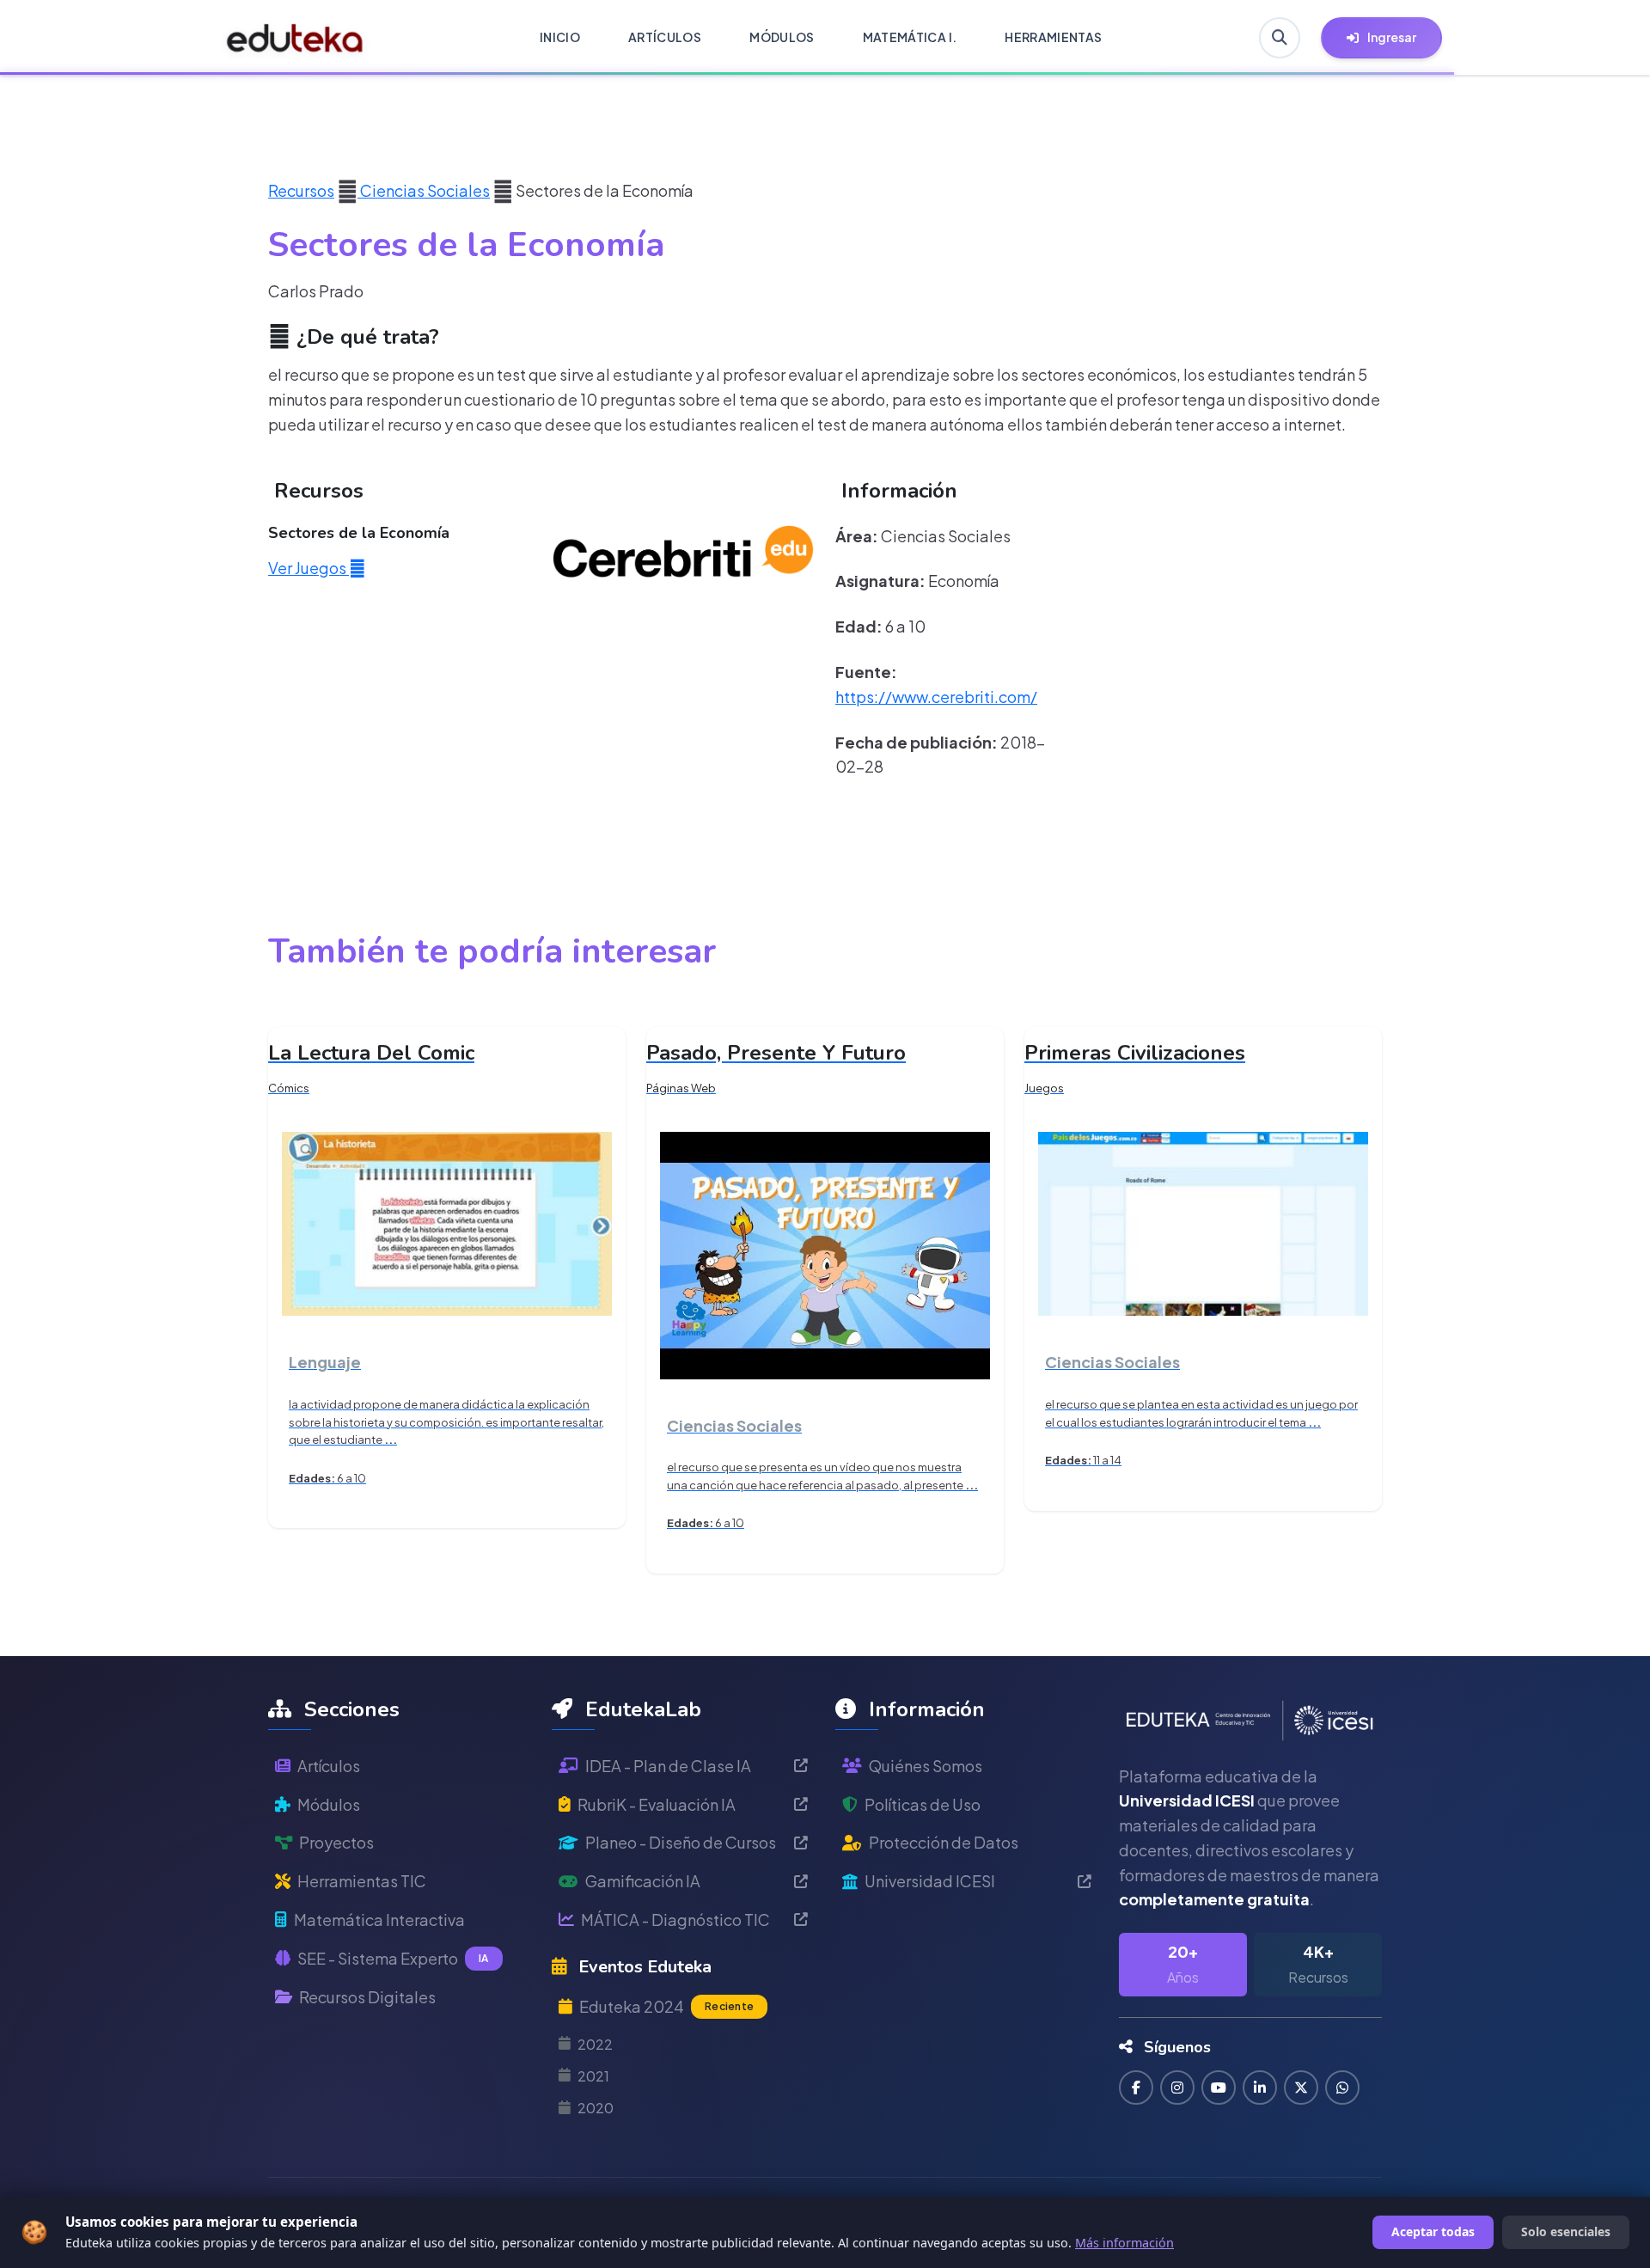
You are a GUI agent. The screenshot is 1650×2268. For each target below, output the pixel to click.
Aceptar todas (1433, 2231)
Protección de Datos (944, 1842)
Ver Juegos (309, 568)
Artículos (329, 1766)
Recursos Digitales (367, 1997)
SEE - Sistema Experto (393, 1958)
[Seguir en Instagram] (1177, 2088)
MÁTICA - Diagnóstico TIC (675, 1920)
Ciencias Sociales (424, 190)
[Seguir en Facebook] (1136, 2088)
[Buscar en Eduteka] (1280, 38)
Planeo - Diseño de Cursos (681, 1842)
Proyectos (336, 1842)
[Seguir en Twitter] (1301, 2088)
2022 (595, 2044)
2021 (593, 2076)
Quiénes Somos (926, 1766)
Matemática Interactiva (379, 1920)
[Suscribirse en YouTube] (1219, 2088)
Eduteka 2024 (666, 2006)
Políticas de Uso (923, 1804)
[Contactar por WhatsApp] (1342, 2088)
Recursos (301, 190)
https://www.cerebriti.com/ (936, 697)
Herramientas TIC (362, 1881)
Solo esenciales (1566, 2231)
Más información (1124, 2243)
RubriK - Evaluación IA (657, 1804)
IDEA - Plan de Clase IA (668, 1766)
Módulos (329, 1804)
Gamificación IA (643, 1881)
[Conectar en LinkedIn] (1260, 2088)
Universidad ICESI (930, 1881)
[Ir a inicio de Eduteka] (295, 38)
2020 (596, 2108)
